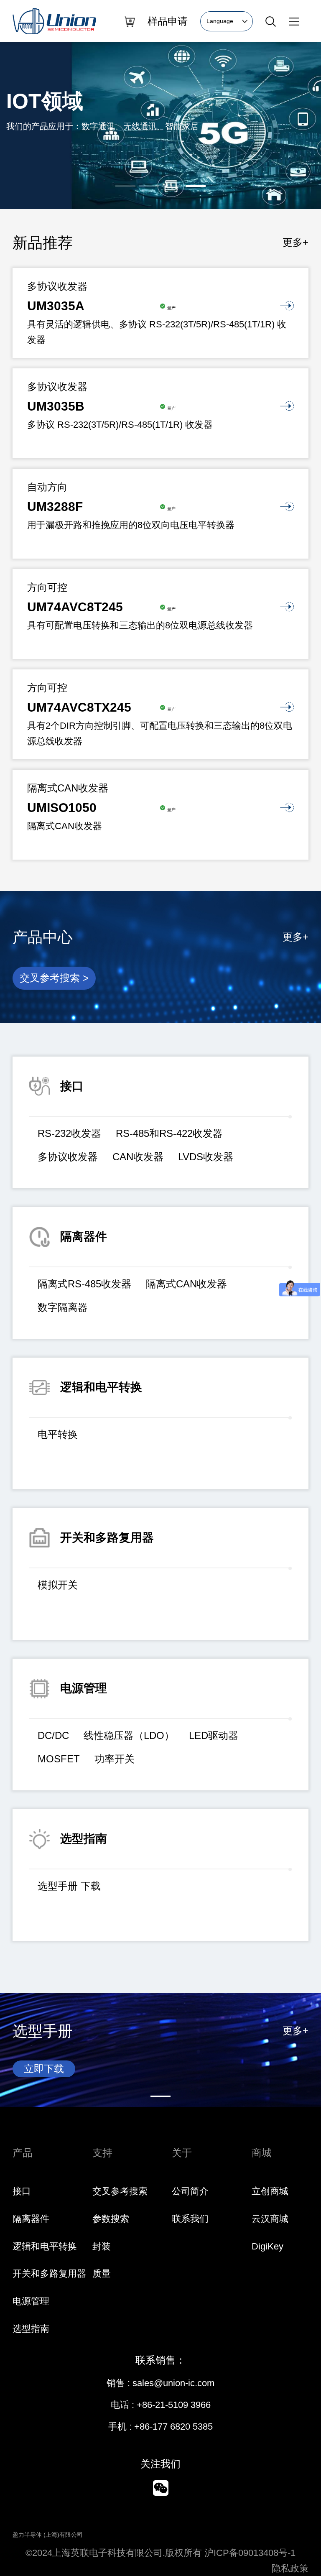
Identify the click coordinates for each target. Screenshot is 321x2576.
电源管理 (31, 2301)
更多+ (296, 242)
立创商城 (270, 2191)
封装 (102, 2246)
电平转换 (58, 1434)
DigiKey (267, 2246)
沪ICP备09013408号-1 (250, 2553)
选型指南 (31, 2329)
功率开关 (115, 1759)
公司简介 (190, 2191)
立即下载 (44, 2069)
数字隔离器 (63, 1307)
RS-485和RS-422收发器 (169, 1133)
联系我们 (190, 2219)
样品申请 (168, 21)
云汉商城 (270, 2219)
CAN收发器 (138, 1157)
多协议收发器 (68, 1157)
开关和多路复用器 (49, 2273)
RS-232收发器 (69, 1133)
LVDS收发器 (206, 1157)
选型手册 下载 (69, 1886)
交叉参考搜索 (120, 2191)
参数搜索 (111, 2219)
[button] (125, 186)
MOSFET (59, 1759)
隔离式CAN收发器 (186, 1284)
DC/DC (53, 1735)
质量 (102, 2273)
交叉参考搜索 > (54, 978)
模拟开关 (58, 1585)
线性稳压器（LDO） (129, 1735)
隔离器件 (31, 2219)
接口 (22, 2191)
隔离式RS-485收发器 (84, 1284)
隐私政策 (290, 2568)
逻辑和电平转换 (45, 2246)
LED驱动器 (214, 1735)
